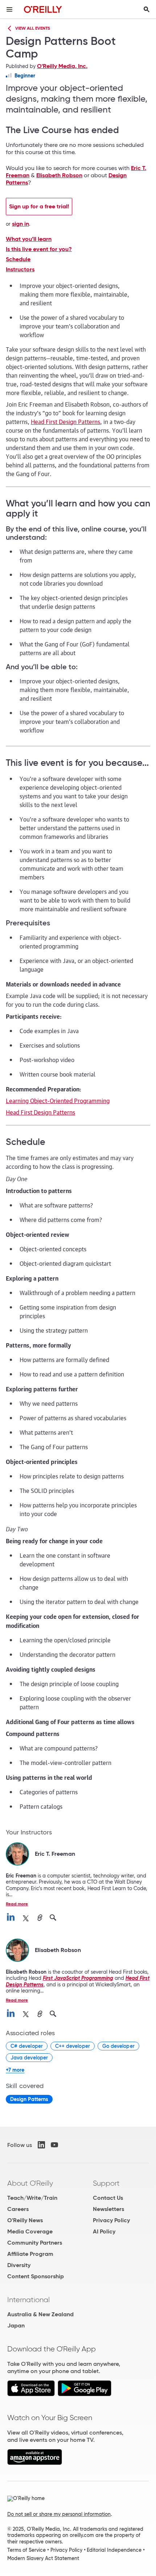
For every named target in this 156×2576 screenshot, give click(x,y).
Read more (17, 1904)
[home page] (43, 9)
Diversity (19, 2265)
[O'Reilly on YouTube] (54, 2145)
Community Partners (35, 2243)
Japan (16, 2325)
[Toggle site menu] (9, 9)
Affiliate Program (30, 2254)
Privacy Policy (111, 2220)
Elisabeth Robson (59, 175)
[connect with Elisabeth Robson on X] (26, 2014)
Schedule (18, 259)
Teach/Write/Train (32, 2198)
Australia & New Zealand (40, 2314)
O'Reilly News (25, 2220)
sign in (20, 224)
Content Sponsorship (36, 2276)
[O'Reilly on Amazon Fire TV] (35, 2463)
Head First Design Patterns (65, 421)
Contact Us (108, 2198)
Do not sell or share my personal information (59, 2514)
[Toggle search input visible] (147, 9)
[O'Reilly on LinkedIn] (41, 2145)
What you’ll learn (29, 239)
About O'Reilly (30, 2183)
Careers (18, 2209)
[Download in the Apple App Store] (31, 2394)
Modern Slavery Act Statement (43, 2558)
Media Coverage (30, 2231)
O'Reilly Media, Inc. (62, 66)
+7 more (15, 2070)
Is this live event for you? (39, 249)
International (28, 2300)
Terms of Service (26, 2550)
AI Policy (104, 2231)
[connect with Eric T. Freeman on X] (26, 1918)
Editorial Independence (114, 2550)
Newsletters (108, 2209)
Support (106, 2183)
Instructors (20, 270)
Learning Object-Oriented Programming (58, 1100)
